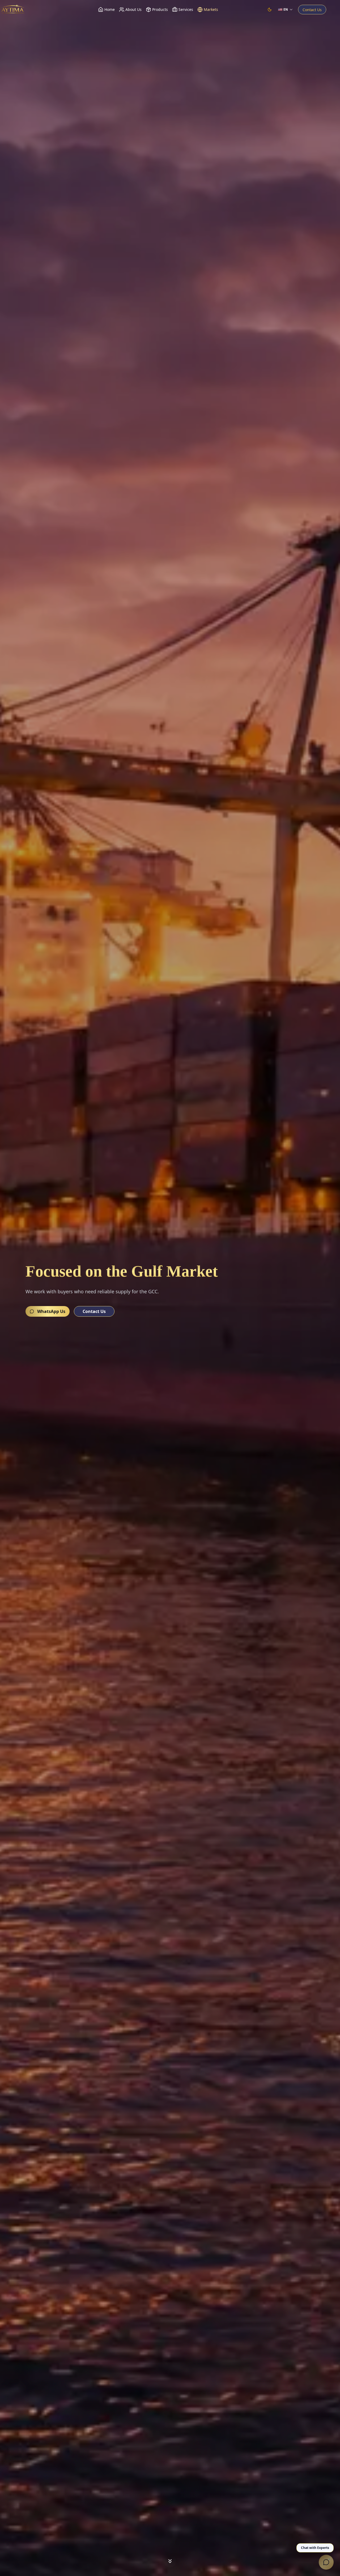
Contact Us (312, 10)
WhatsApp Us (51, 1311)
